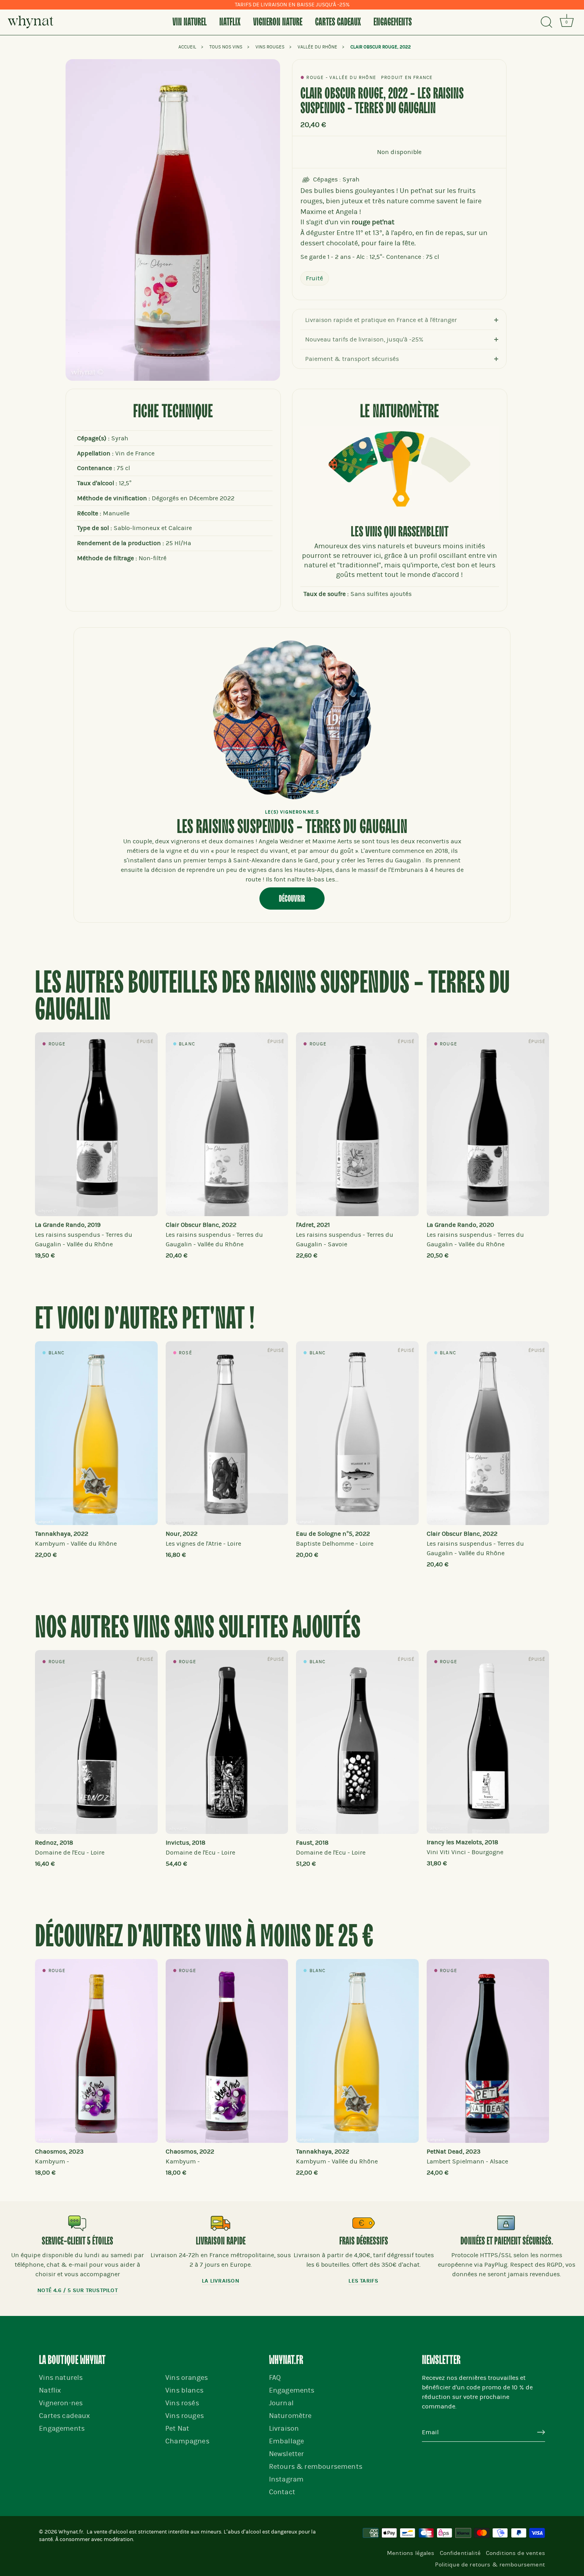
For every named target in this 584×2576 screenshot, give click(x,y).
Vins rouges (185, 2416)
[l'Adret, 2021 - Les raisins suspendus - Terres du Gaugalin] (357, 1124)
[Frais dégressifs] (364, 2223)
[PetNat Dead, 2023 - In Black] (488, 2051)
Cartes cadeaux (338, 22)
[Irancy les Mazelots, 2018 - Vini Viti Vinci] (488, 1742)
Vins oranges (187, 2378)
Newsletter (287, 2454)
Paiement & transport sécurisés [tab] (352, 359)
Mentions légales (411, 2553)
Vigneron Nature (278, 22)
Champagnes (187, 2441)
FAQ (275, 2378)
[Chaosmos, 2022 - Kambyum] (227, 2051)
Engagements (393, 22)
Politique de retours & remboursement (490, 2564)
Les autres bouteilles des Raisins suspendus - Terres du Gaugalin (272, 997)
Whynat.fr (71, 2532)
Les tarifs (363, 2281)
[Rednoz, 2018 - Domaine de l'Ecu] (96, 1742)
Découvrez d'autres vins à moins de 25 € (204, 1937)
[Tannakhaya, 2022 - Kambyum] (96, 1433)
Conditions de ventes (515, 2553)
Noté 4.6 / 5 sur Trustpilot (77, 2290)
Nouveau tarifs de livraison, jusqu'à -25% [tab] (364, 339)
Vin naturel (190, 22)
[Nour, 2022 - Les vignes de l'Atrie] (227, 1433)
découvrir (292, 899)
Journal (281, 2403)
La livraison (220, 2281)
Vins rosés (182, 2403)
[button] (57, 1136)
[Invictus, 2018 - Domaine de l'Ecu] (227, 1742)
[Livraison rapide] (220, 2223)
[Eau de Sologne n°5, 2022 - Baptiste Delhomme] (357, 1433)
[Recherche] (546, 22)
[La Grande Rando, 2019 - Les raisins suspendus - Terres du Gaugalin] (96, 1124)
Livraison (284, 2428)
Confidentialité (460, 2553)
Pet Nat (177, 2428)
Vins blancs (184, 2390)
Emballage (287, 2441)
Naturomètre (290, 2416)
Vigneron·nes (61, 2403)
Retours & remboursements (316, 2467)
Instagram (286, 2479)
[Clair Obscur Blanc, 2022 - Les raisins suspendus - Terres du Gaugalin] (227, 1124)
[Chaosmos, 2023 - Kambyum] (96, 2051)
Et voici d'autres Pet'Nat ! (145, 1320)
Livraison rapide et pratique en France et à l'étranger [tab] (381, 320)
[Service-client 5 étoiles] (77, 2223)
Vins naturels (61, 2378)
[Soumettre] (541, 2432)
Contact (282, 2492)
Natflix (230, 22)
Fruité (314, 278)
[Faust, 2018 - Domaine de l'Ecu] (357, 1742)
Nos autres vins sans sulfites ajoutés (198, 1628)
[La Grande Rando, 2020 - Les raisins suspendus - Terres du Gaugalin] (488, 1124)
